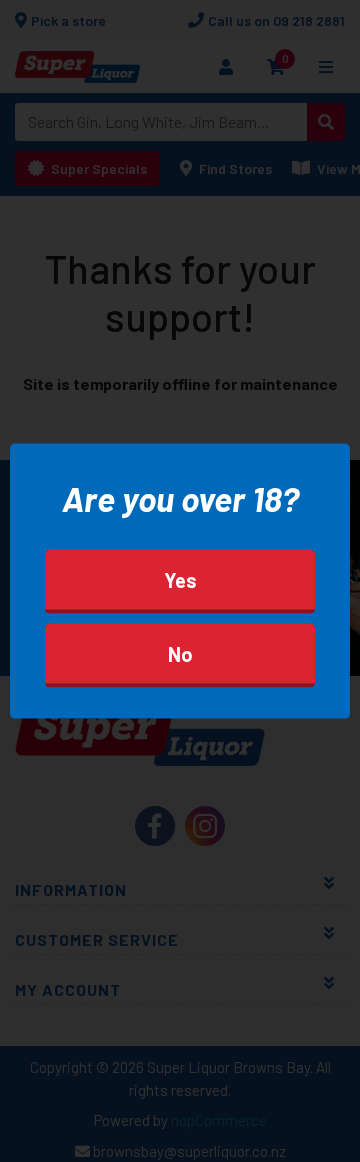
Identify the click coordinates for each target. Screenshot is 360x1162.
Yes (180, 579)
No (180, 653)
